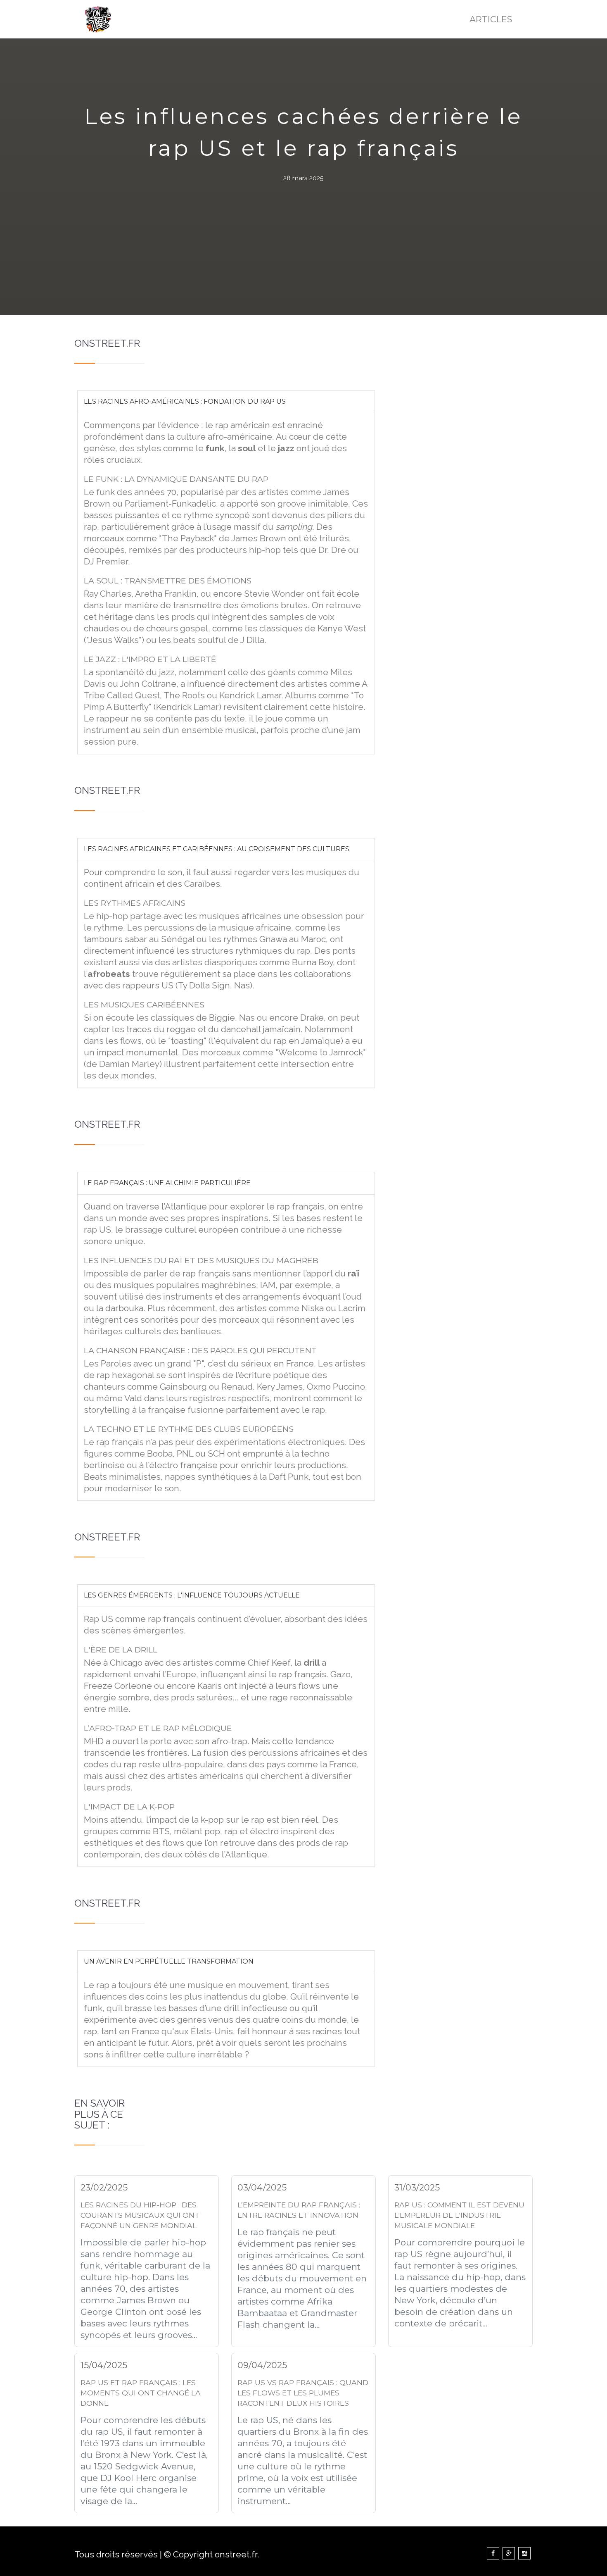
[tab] (226, 402)
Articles (491, 19)
